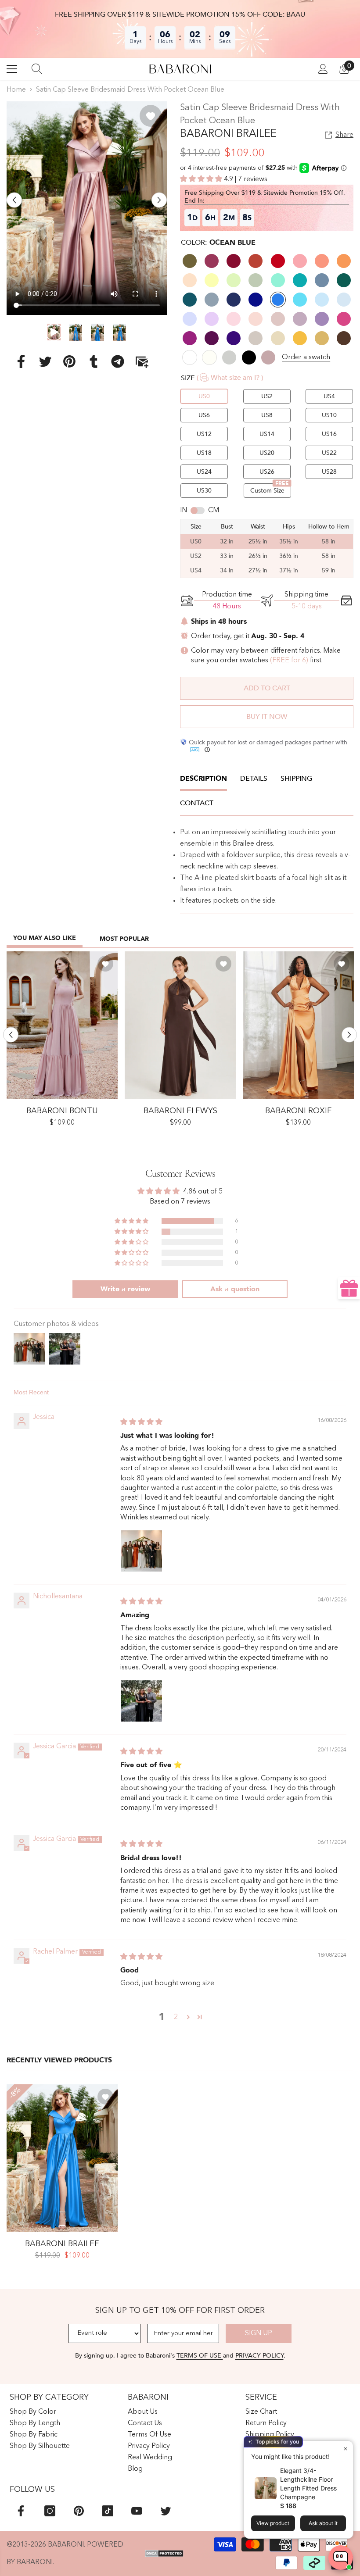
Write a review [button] (125, 1289)
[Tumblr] (94, 361)
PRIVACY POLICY (259, 2356)
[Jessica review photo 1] (141, 1551)
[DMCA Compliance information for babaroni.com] (164, 2554)
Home (16, 90)
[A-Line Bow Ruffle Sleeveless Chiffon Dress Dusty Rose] (62, 1025)
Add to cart (267, 688)
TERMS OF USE (200, 2356)
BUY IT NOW (267, 717)
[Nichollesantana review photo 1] (141, 1701)
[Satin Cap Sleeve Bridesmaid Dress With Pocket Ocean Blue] (62, 2158)
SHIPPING (296, 779)
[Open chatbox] (341, 2558)
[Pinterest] (69, 361)
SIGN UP (259, 2333)
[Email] (142, 361)
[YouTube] (137, 2511)
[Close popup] (345, 2449)
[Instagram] (50, 2511)
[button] (14, 200)
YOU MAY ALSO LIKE (45, 938)
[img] (141, 1422)
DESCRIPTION (203, 779)
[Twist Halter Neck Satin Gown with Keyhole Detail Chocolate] (180, 1025)
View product (273, 2523)
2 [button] (176, 2017)
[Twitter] (45, 361)
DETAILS (254, 779)
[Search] (37, 69)
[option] (87, 208)
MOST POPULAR (124, 939)
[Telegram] (118, 361)
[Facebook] (21, 361)
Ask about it (323, 2523)
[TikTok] (108, 2511)
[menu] (12, 69)
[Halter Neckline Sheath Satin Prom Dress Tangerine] (298, 1025)
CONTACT (197, 803)
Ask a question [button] (235, 1289)
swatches (254, 661)
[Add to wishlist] (151, 116)
